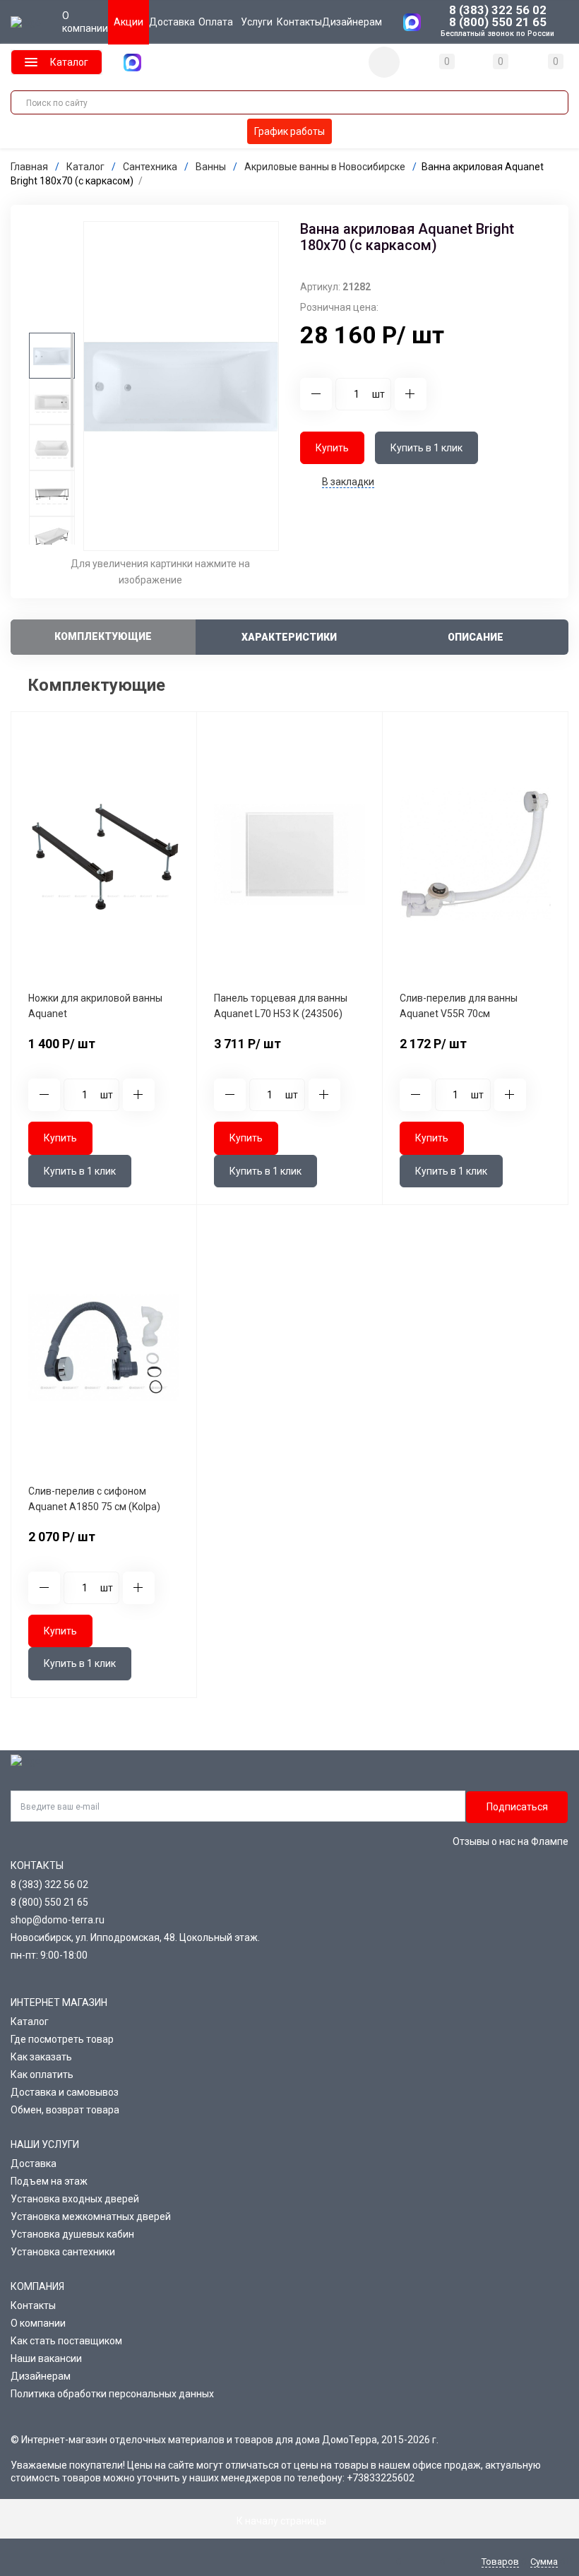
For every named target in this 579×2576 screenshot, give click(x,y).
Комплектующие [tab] (103, 636)
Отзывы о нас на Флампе (511, 1841)
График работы (289, 131)
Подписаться (517, 1807)
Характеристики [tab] (289, 637)
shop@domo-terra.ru (58, 1920)
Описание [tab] (476, 637)
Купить (332, 448)
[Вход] (384, 62)
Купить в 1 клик (426, 448)
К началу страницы (282, 2521)
